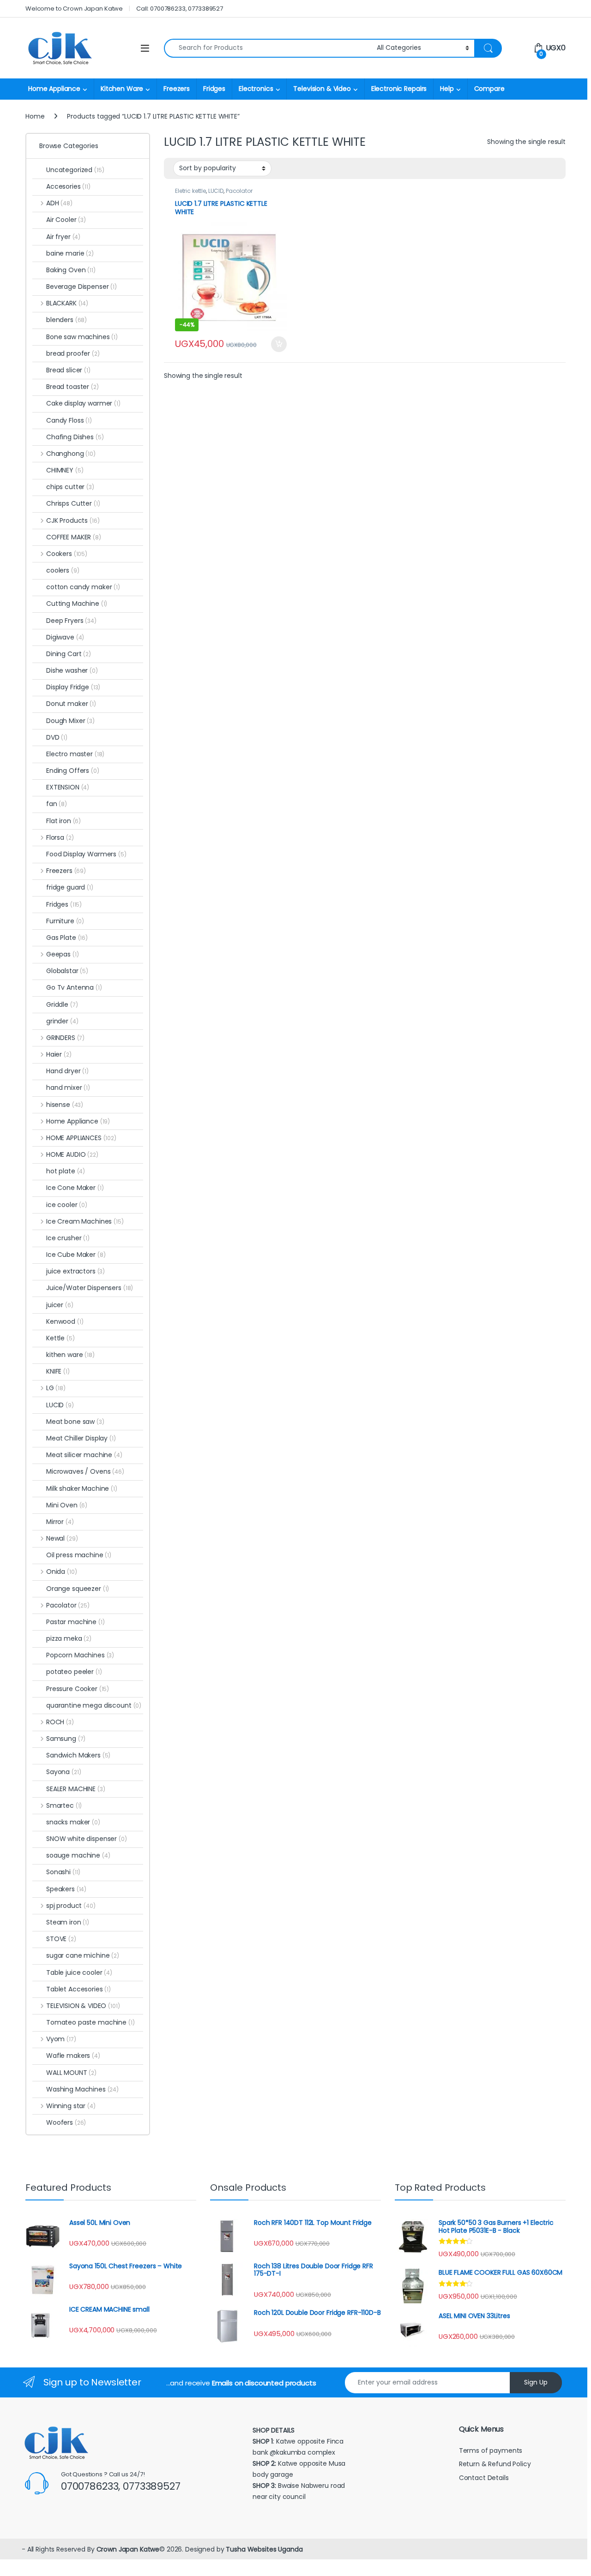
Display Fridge (73, 687)
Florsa (60, 837)
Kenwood (65, 1321)
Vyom (61, 2039)
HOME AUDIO (72, 1154)
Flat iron (63, 821)
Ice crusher (68, 1238)
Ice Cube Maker (76, 1255)
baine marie (70, 253)
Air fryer (63, 237)
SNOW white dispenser (87, 1839)
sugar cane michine (83, 1955)
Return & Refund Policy (495, 2464)
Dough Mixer (70, 721)
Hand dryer (67, 1071)
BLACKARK (67, 303)
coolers (63, 570)
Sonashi (63, 1872)
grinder (62, 1021)
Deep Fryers (71, 621)
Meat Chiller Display (81, 1438)
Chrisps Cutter (73, 503)
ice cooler (67, 1205)
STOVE (61, 1939)
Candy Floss (69, 420)
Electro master (75, 754)
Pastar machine (75, 1622)
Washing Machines (82, 2089)
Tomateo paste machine (90, 2022)
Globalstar (67, 971)
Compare (489, 89)
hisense (65, 1105)
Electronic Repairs (399, 89)
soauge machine (78, 1855)
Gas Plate (67, 938)
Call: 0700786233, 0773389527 (180, 9)
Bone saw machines (82, 337)
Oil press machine (79, 1555)
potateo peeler (74, 1672)
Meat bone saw (75, 1422)
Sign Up (536, 2382)
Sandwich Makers (78, 1755)
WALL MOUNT (71, 2073)
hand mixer (68, 1088)
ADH (59, 203)
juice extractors (75, 1271)
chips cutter (70, 487)
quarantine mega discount (94, 1705)
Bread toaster (72, 387)
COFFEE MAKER (74, 537)
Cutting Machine (77, 604)
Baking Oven (71, 270)
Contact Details (485, 2478)
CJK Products (73, 520)
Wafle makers (73, 2056)
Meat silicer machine (84, 1455)
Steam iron (68, 1922)
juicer (60, 1305)
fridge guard (70, 887)
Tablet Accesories (78, 1989)
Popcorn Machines (80, 1655)
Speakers (66, 1889)
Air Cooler (66, 220)
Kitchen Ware (122, 89)
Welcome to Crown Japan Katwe (74, 9)
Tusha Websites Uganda (263, 2549)
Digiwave (65, 637)
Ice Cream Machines (85, 1221)
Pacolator (239, 191)
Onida (61, 1572)
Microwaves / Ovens (85, 1471)
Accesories (68, 186)
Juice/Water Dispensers (90, 1288)
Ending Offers (73, 771)
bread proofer (73, 353)
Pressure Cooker (78, 1689)
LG (56, 1388)
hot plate (66, 1171)
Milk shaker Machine (82, 1488)
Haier (59, 1054)
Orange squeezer (78, 1589)
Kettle (60, 1338)
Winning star (71, 2106)
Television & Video (322, 89)
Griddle (62, 1004)
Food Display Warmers (86, 854)
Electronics (256, 89)
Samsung (66, 1739)
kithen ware (70, 1355)
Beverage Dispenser (81, 287)
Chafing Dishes (75, 437)
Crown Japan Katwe (128, 2549)
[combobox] (268, 48)
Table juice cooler (79, 1972)
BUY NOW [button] (279, 344)
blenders (66, 320)
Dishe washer (72, 670)
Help (447, 89)
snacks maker (73, 1822)
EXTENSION (68, 787)
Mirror (60, 1522)
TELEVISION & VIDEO (83, 2006)
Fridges (214, 89)
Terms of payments (491, 2450)
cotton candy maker (83, 587)
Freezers (177, 89)
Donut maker (71, 704)
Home (35, 116)
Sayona (63, 1772)
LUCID (216, 191)
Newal (62, 1538)
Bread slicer (68, 370)
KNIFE (58, 1371)
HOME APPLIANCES (81, 1138)
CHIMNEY (65, 470)
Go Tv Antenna (74, 987)
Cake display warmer (83, 403)
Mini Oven (67, 1505)
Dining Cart (69, 654)
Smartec (64, 1805)
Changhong (71, 454)
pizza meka (69, 1638)
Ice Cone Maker (75, 1188)
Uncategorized (75, 170)
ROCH (60, 1722)
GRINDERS (65, 1038)
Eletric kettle (190, 191)
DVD (57, 737)
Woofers (66, 2122)
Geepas (62, 954)
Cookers (67, 554)
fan (57, 804)
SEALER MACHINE (76, 1789)
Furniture (65, 921)
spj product (71, 1906)
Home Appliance (54, 89)
